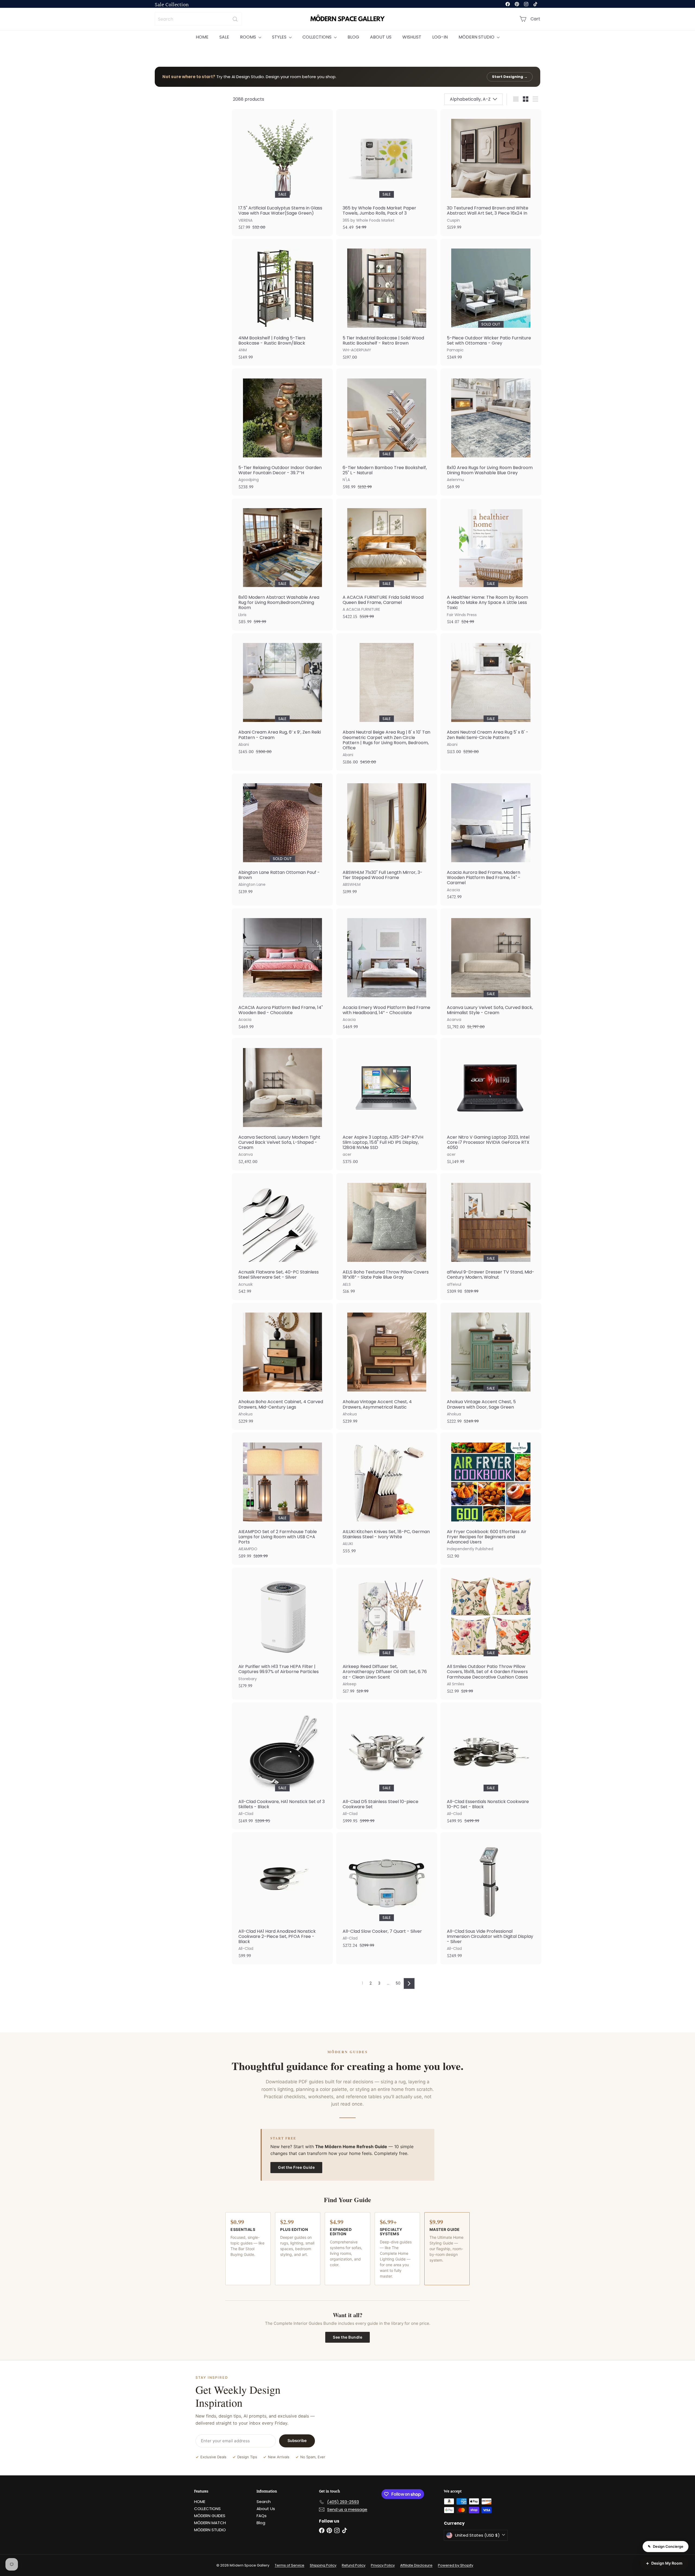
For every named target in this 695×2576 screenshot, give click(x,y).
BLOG (353, 37)
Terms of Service (290, 2565)
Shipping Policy (323, 2565)
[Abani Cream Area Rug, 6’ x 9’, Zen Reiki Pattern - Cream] (282, 697)
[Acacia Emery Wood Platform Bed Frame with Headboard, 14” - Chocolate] (387, 972)
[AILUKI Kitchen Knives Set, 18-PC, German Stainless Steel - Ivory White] (387, 1496)
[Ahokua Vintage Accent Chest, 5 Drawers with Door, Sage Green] (491, 1366)
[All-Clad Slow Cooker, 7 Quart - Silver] (387, 1893)
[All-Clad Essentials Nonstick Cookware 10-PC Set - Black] (491, 1766)
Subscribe (297, 2440)
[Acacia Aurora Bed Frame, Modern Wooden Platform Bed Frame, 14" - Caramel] (491, 840)
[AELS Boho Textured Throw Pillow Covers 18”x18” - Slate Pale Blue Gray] (387, 1237)
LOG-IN (440, 37)
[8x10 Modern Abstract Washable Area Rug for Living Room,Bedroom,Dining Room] (282, 564)
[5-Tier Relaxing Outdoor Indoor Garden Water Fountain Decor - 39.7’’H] (282, 432)
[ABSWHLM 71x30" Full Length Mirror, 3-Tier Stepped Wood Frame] (387, 837)
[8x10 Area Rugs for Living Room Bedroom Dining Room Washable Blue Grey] (491, 432)
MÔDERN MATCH (210, 2523)
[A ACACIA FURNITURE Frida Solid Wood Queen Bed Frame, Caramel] (387, 562)
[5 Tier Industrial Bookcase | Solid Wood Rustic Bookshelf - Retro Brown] (387, 302)
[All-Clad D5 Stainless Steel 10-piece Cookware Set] (387, 1766)
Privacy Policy (383, 2565)
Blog (261, 2523)
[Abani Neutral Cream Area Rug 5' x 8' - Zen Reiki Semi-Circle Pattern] (491, 697)
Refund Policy (354, 2565)
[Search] (235, 19)
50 (398, 1983)
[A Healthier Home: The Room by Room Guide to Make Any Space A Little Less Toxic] (491, 564)
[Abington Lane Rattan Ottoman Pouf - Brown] (282, 837)
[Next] (409, 1983)
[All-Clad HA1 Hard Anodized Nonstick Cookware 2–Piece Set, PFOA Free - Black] (282, 1898)
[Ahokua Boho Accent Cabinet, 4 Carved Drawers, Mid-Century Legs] (282, 1366)
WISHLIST (412, 37)
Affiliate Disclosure (416, 2565)
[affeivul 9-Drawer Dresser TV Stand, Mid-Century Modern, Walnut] (491, 1237)
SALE (224, 37)
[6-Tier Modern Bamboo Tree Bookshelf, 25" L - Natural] (387, 432)
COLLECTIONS (318, 37)
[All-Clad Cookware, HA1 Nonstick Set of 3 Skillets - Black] (282, 1766)
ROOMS (249, 37)
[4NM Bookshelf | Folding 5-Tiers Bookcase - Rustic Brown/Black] (282, 302)
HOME (202, 37)
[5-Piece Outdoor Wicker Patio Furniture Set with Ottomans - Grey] (491, 302)
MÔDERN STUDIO (477, 37)
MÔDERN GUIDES (210, 2516)
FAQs (262, 2516)
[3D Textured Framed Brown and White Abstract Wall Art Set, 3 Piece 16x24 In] (491, 173)
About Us (266, 2509)
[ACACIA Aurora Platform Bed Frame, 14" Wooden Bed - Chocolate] (282, 972)
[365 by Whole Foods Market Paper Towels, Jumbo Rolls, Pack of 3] (387, 173)
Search (264, 2502)
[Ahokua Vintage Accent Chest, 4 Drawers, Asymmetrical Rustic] (387, 1366)
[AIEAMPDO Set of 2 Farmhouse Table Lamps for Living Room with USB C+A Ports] (282, 1499)
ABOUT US (381, 37)
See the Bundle (347, 2337)
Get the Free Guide (296, 2167)
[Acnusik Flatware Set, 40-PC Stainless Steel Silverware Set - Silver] (282, 1237)
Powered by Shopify (456, 2565)
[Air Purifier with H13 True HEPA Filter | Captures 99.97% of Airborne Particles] (282, 1631)
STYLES (280, 37)
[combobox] (198, 19)
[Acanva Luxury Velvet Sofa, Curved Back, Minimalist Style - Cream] (491, 972)
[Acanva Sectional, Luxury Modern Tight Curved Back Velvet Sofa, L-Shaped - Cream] (282, 1104)
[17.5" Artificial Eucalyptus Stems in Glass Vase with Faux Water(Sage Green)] (282, 173)
